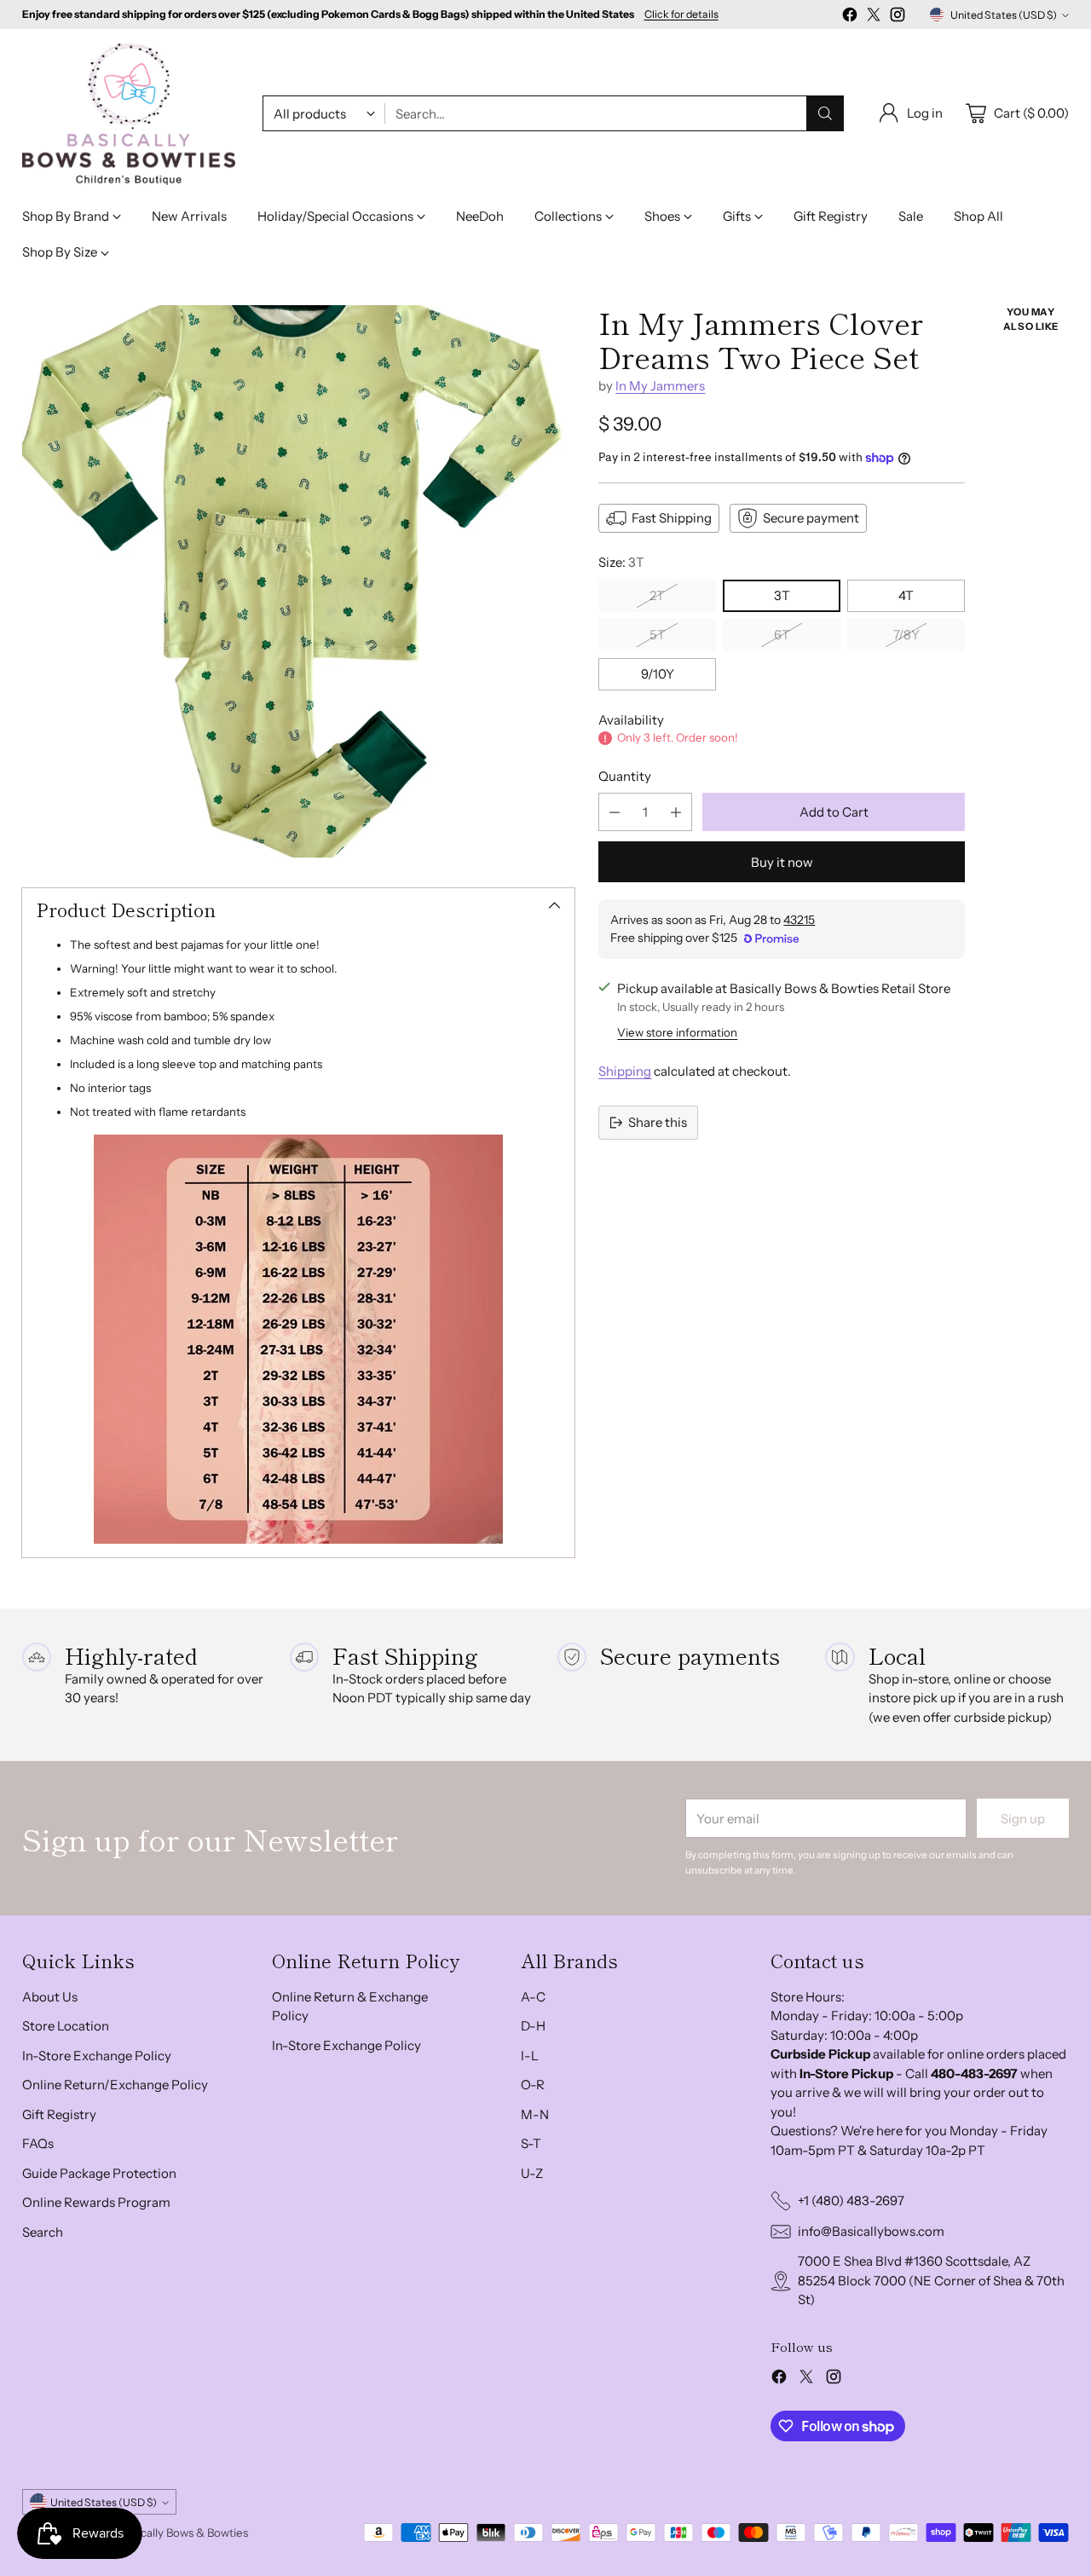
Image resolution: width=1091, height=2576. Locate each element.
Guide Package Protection (99, 2173)
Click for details (681, 14)
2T (657, 595)
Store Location (66, 2026)
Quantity (625, 776)
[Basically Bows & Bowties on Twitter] (874, 17)
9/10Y (658, 674)
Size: (621, 562)
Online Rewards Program (96, 2202)
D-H (533, 2026)
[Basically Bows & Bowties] (129, 114)
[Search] (825, 113)
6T (782, 635)
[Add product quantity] (676, 812)
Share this (658, 1122)
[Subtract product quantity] (615, 812)
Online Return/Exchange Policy (115, 2085)
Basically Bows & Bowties (184, 2533)
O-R (533, 2085)
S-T (531, 2143)
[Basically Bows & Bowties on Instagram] (898, 17)
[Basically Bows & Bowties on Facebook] (850, 17)
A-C (533, 1997)
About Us (50, 1997)
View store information (677, 1032)
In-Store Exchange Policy (97, 2056)
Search (43, 2232)
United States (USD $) (1004, 15)
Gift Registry (59, 2114)
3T (782, 595)
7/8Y (906, 635)
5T (658, 635)
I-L (530, 2056)
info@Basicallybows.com (871, 2231)
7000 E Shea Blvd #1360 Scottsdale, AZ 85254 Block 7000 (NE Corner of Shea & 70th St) (931, 2280)
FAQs (38, 2143)
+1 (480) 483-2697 (851, 2201)
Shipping (625, 1071)
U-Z (532, 2173)
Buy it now (782, 862)
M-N (535, 2114)
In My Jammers (660, 386)
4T (906, 595)
